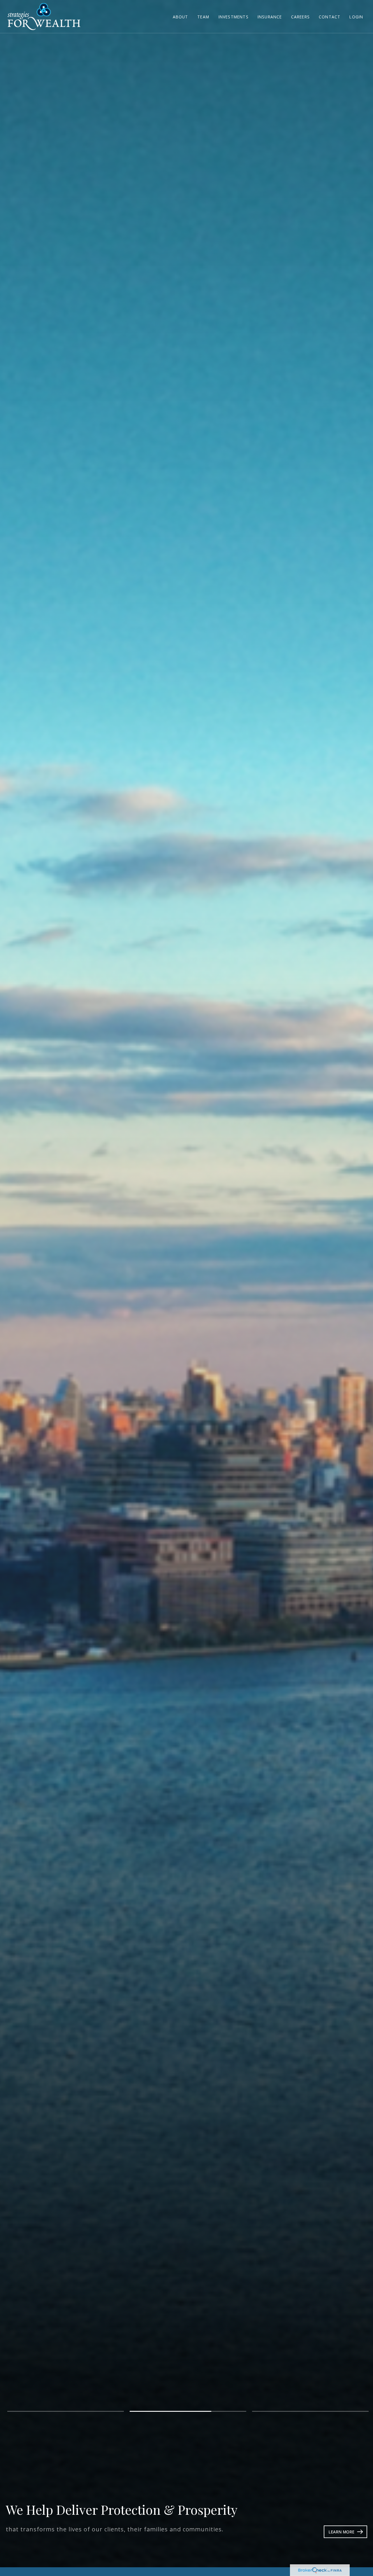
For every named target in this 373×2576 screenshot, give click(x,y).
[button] (181, 16)
